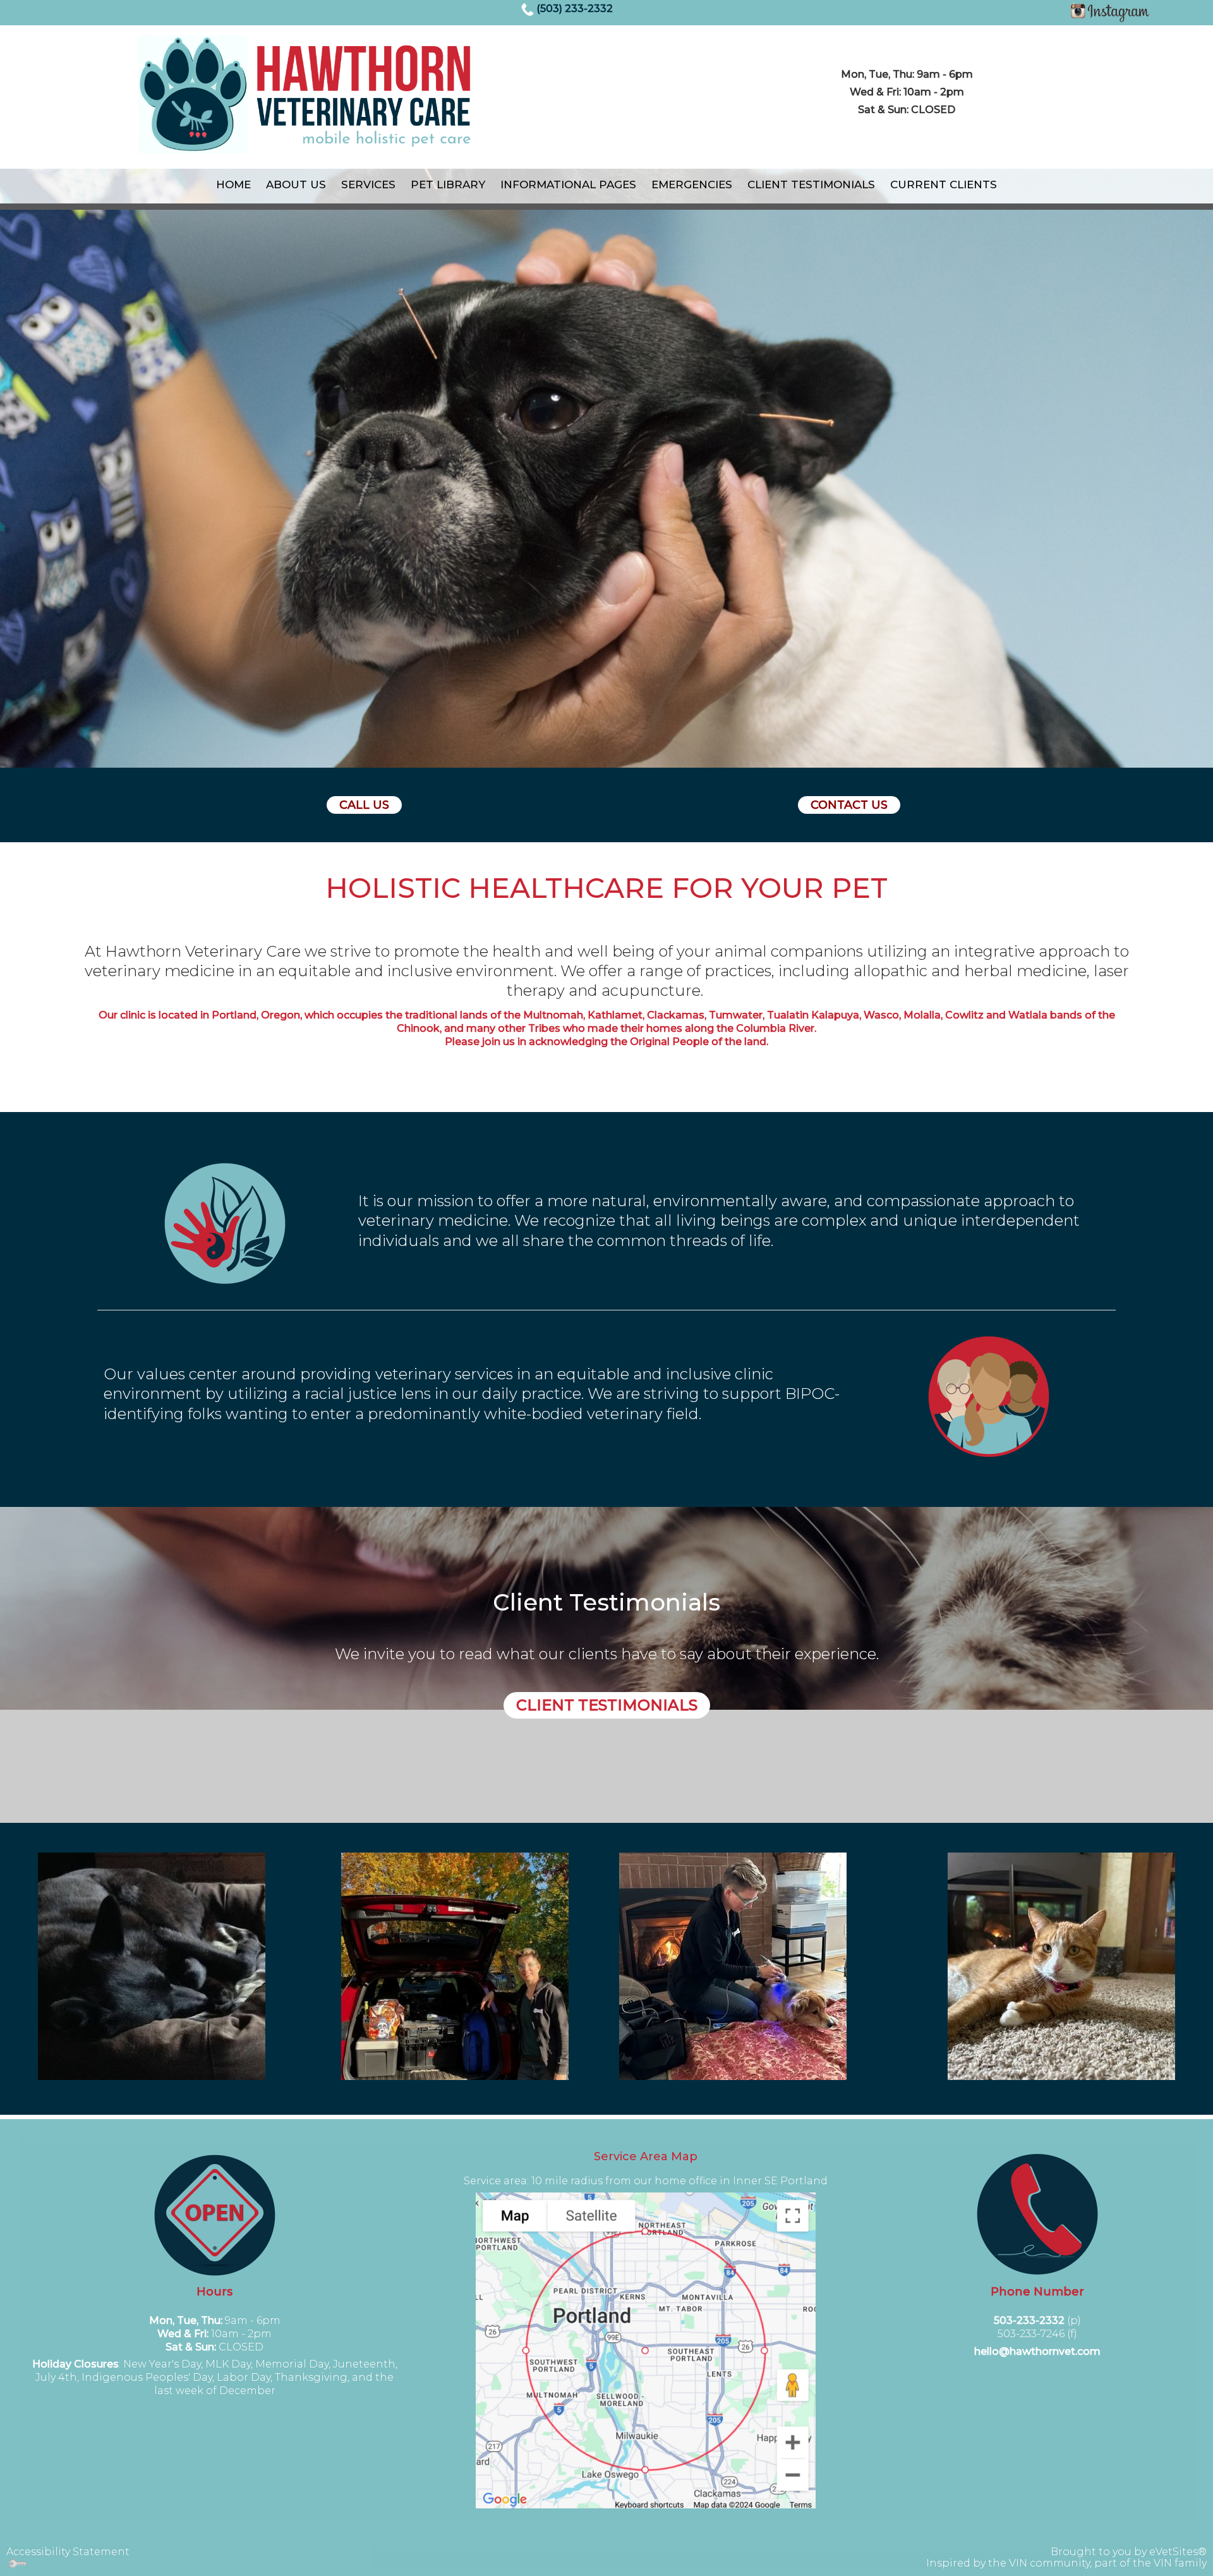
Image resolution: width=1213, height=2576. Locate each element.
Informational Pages (568, 184)
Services (368, 184)
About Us (296, 184)
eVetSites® (1178, 2552)
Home (233, 184)
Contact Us (849, 805)
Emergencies (692, 184)
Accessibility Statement (68, 2552)
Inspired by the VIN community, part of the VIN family (1066, 2563)
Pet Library (448, 184)
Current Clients (944, 184)
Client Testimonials (811, 184)
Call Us (364, 805)
